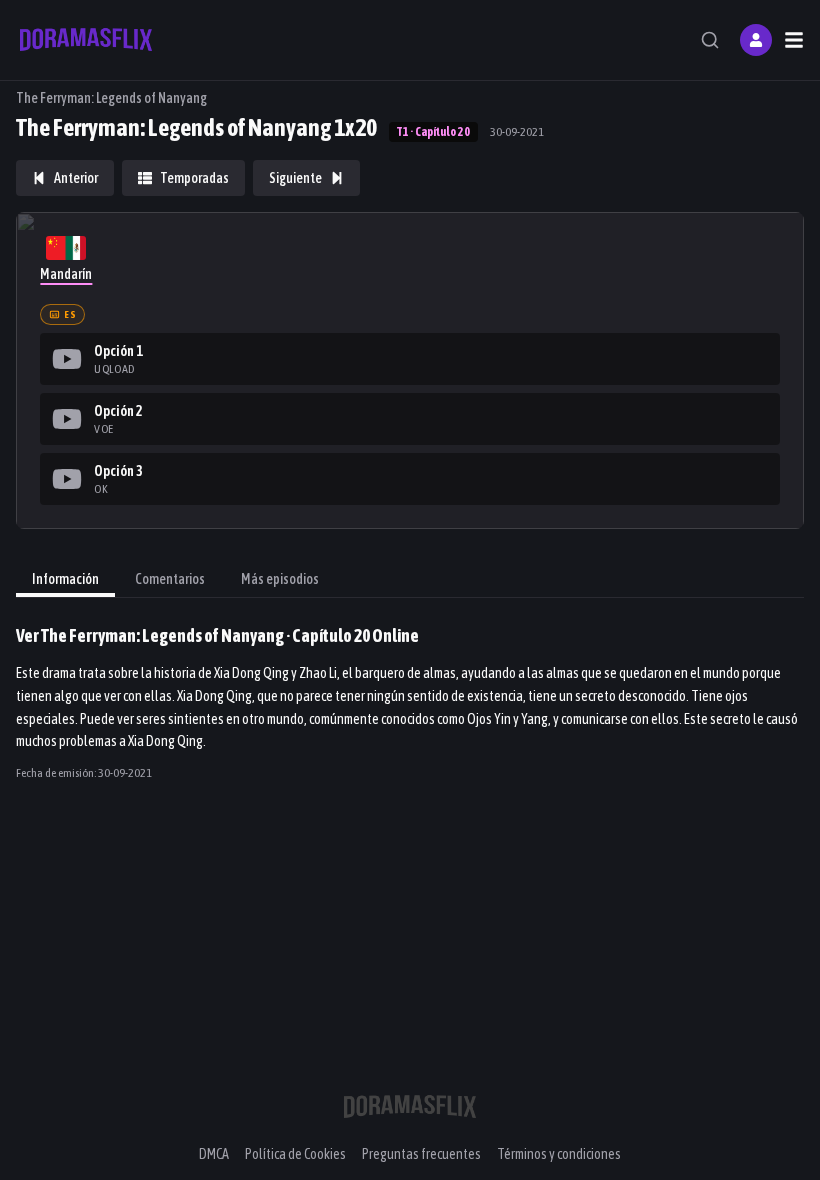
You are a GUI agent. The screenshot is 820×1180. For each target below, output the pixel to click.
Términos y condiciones (559, 1154)
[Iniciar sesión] (756, 40)
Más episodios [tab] (280, 579)
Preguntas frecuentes (421, 1154)
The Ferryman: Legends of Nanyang (111, 98)
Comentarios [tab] (170, 579)
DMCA (214, 1154)
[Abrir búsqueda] (710, 40)
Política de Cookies (295, 1154)
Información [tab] (65, 579)
